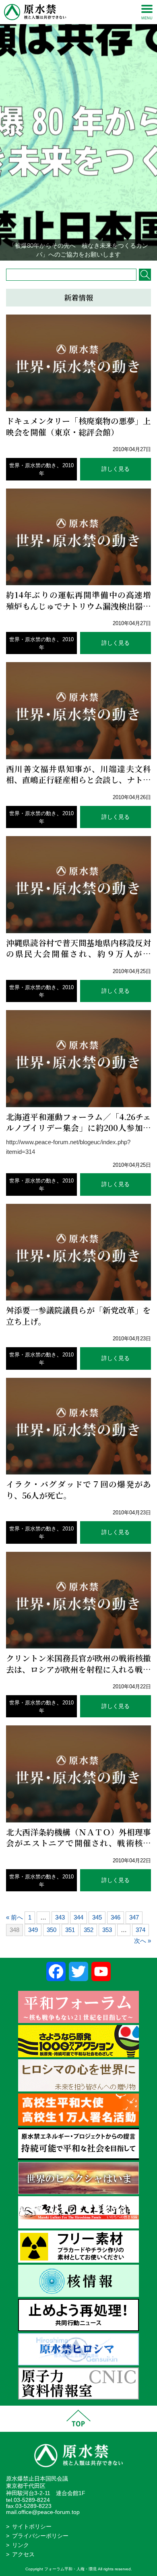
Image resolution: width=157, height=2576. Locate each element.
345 (97, 1917)
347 (134, 1917)
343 (60, 1917)
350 (52, 1930)
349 (33, 1930)
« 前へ (14, 1917)
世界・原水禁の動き (33, 465)
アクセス (23, 2554)
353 (107, 1930)
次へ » (143, 1941)
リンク (21, 2545)
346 (116, 1917)
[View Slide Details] (78, 130)
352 (89, 1930)
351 (70, 1930)
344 (78, 1917)
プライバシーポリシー (40, 2536)
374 (140, 1930)
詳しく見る (116, 469)
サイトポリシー (32, 2527)
